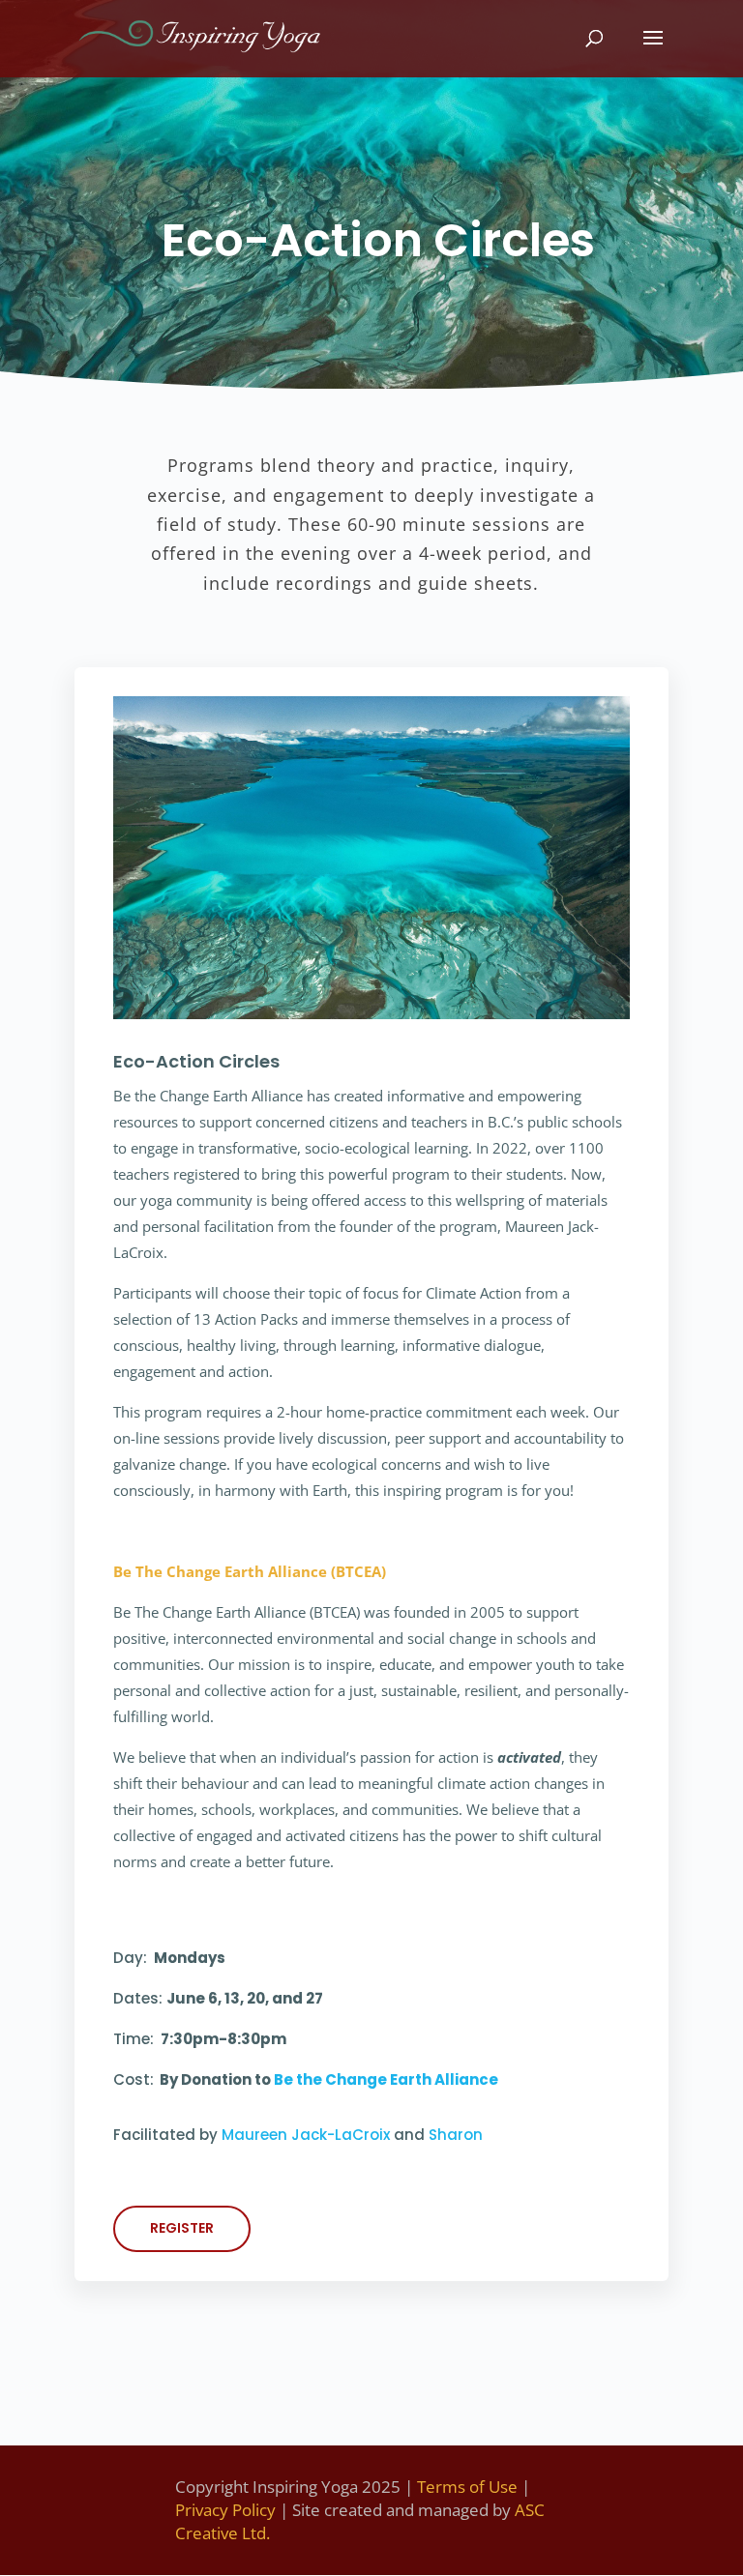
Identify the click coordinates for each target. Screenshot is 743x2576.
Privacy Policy (225, 2510)
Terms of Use (467, 2487)
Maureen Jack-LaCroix (306, 2135)
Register (182, 2228)
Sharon (456, 2135)
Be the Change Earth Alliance (386, 2079)
